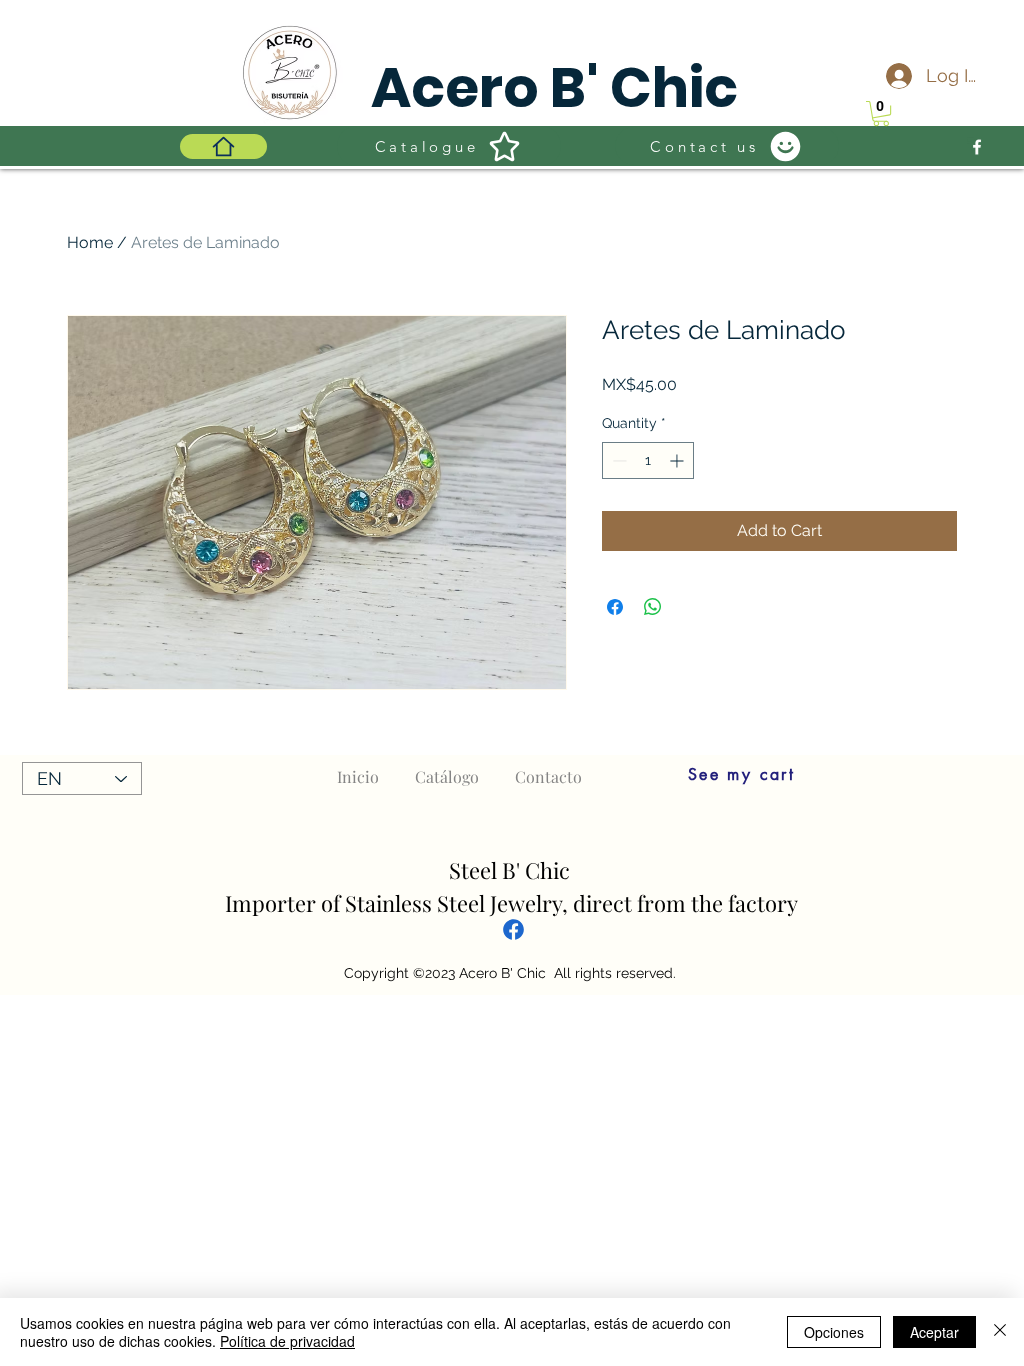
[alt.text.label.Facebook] (977, 147)
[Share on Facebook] (615, 607)
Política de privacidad (287, 1341)
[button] (881, 113)
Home (90, 242)
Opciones (834, 1332)
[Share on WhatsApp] (653, 607)
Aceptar (934, 1332)
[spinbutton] (648, 460)
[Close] (1000, 1332)
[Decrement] (617, 460)
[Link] (513, 929)
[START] (223, 146)
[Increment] (678, 460)
